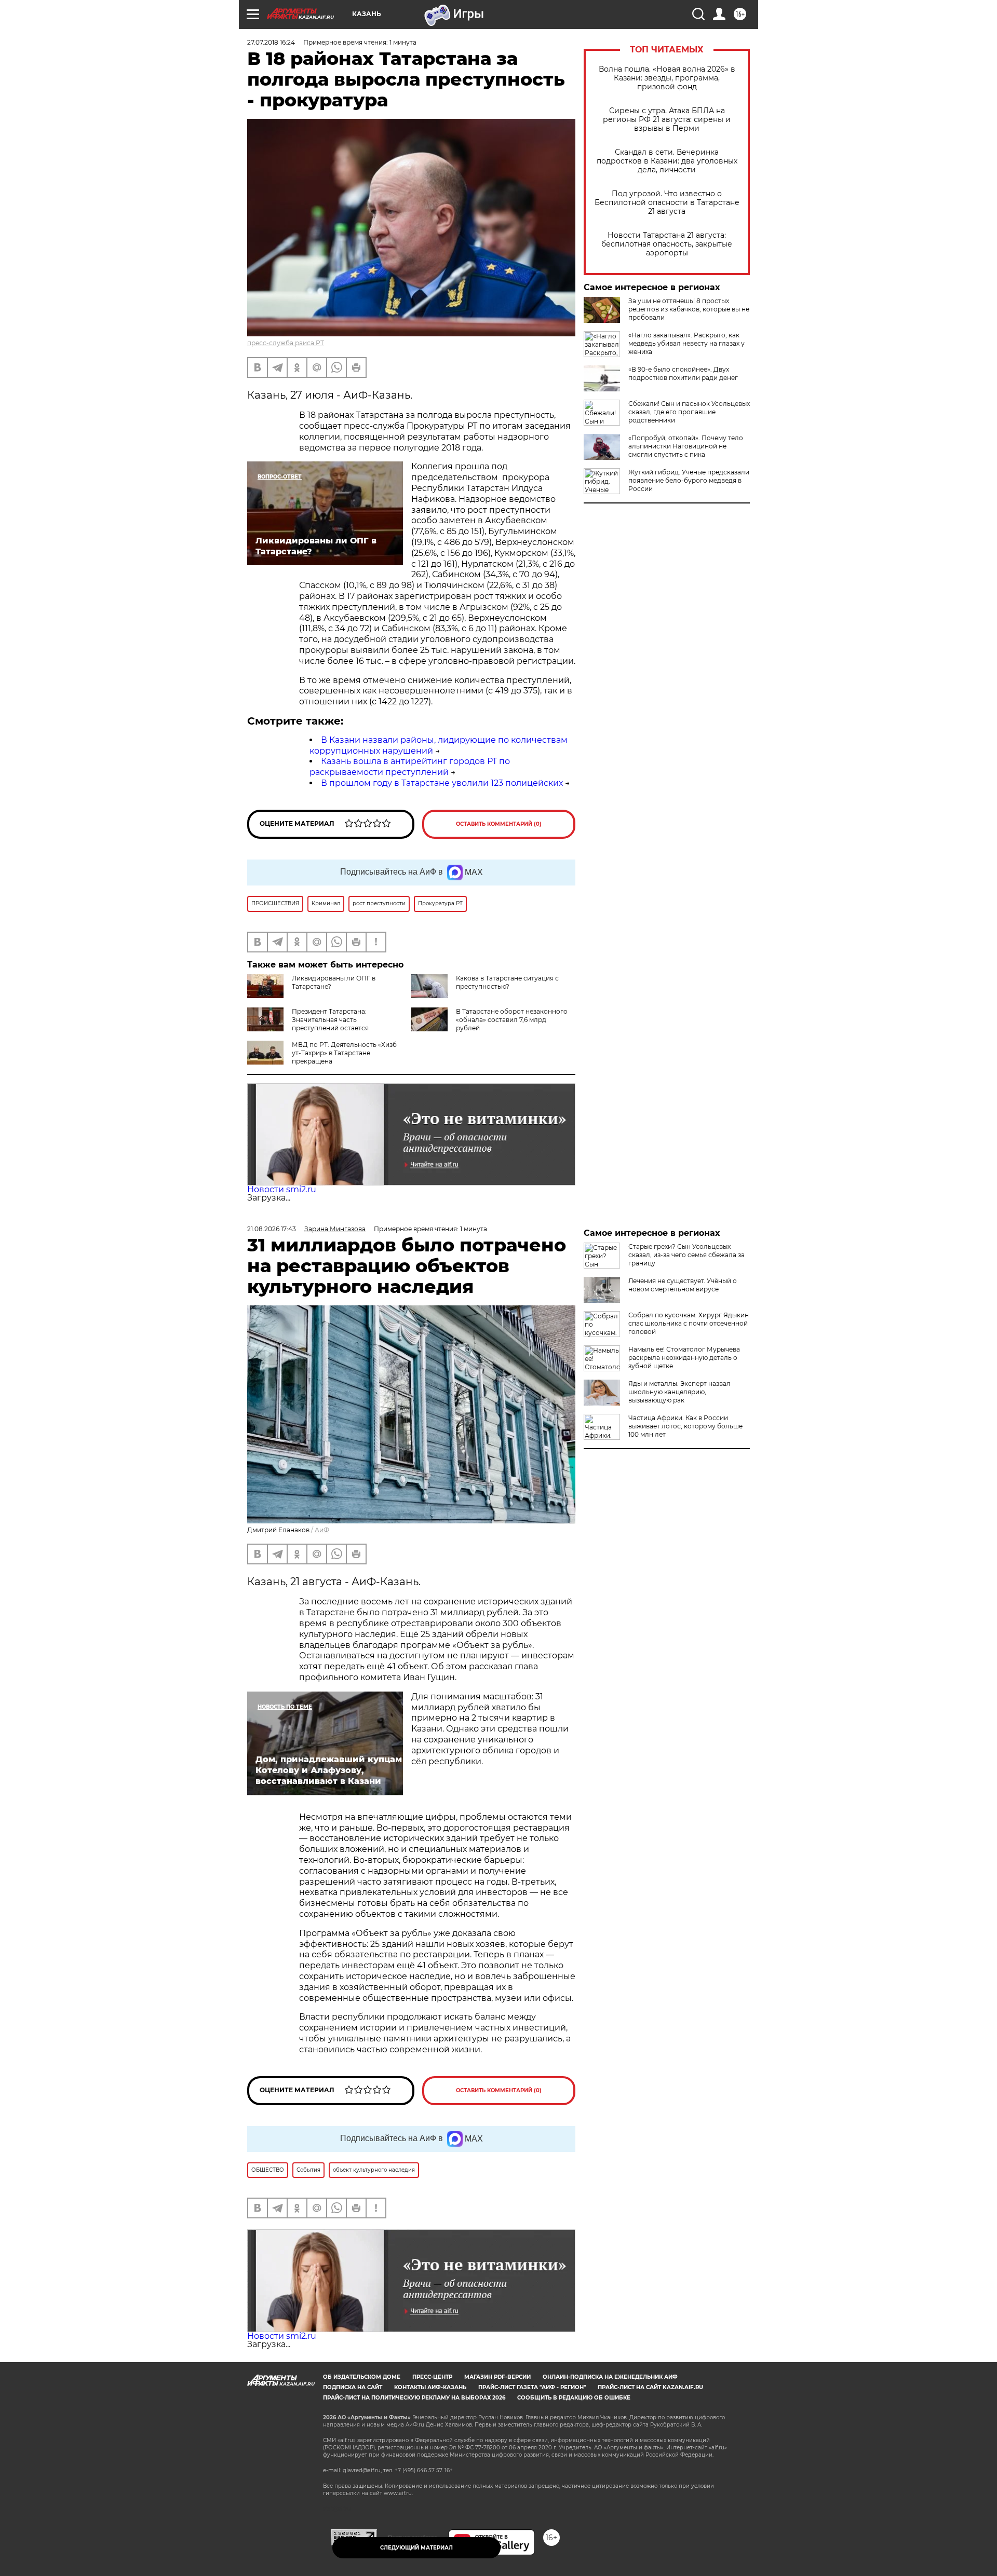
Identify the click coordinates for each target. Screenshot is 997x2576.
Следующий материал (416, 2548)
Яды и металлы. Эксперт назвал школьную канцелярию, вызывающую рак (679, 1392)
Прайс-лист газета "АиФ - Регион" (532, 2387)
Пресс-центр (432, 2377)
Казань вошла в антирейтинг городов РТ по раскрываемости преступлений (410, 767)
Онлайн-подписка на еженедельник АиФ (610, 2377)
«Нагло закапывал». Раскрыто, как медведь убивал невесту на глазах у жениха (686, 343)
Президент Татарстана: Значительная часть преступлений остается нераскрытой (308, 1024)
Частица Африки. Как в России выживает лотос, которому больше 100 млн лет (685, 1426)
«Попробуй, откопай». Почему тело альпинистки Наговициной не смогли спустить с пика (686, 446)
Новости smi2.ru (282, 1189)
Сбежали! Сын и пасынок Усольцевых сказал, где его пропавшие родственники (689, 412)
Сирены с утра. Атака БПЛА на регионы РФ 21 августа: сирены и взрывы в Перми (667, 120)
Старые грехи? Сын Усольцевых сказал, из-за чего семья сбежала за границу (686, 1255)
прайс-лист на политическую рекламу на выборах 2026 (414, 2398)
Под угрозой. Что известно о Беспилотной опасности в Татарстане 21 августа (667, 203)
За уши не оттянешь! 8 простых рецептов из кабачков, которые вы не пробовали (689, 309)
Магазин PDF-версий (497, 2377)
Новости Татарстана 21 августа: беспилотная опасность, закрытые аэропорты (667, 244)
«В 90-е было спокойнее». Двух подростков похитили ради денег (683, 373)
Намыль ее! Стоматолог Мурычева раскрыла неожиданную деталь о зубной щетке (684, 1358)
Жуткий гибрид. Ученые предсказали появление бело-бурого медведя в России (689, 480)
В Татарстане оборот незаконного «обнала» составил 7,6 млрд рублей (512, 1020)
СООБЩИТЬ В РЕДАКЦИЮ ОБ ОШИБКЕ (574, 2398)
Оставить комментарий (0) (499, 824)
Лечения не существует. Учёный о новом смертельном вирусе (683, 1285)
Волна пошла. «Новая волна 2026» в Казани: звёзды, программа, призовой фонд (667, 78)
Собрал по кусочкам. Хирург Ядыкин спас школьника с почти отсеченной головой (689, 1323)
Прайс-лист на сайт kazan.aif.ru (650, 2387)
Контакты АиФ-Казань (430, 2387)
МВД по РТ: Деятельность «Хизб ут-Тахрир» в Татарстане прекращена (344, 1053)
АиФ (322, 1530)
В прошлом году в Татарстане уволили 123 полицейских (442, 783)
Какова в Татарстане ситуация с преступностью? (507, 982)
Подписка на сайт (353, 2387)
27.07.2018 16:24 (271, 42)
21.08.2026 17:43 (272, 1229)
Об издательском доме (362, 2377)
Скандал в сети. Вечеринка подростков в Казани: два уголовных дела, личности (667, 161)
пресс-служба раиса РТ (286, 343)
